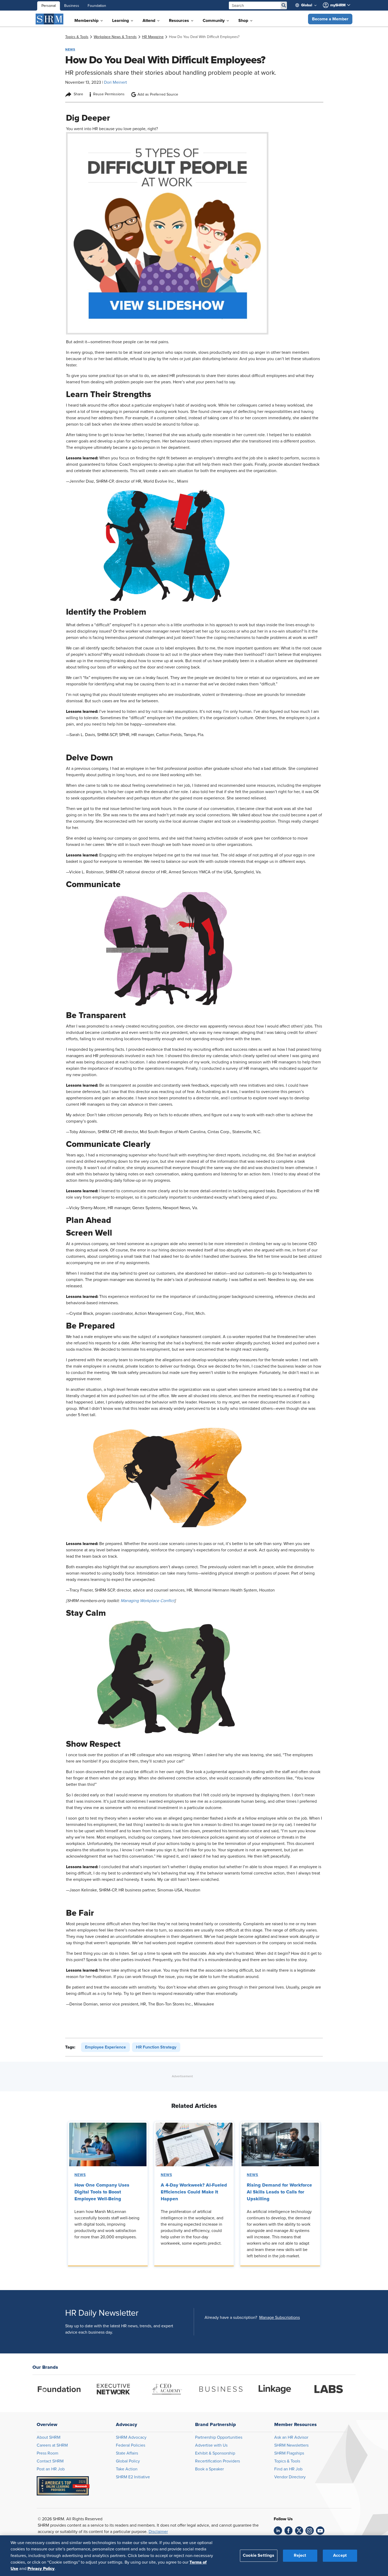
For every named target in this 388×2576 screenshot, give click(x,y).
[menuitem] (308, 5)
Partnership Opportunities (219, 2437)
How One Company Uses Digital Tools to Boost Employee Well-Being (102, 2192)
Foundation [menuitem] (97, 6)
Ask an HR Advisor (291, 2437)
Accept (340, 2555)
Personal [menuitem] (49, 6)
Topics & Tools (287, 2461)
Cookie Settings (259, 2555)
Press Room (48, 2453)
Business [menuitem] (72, 6)
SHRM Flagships (289, 2453)
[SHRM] (50, 19)
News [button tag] (70, 49)
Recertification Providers (217, 2461)
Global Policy (128, 2461)
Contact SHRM (50, 2461)
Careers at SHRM (52, 2445)
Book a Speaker (209, 2469)
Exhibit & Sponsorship (215, 2453)
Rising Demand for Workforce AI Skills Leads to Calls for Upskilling (279, 2192)
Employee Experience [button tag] (105, 2047)
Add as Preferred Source (158, 95)
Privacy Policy (41, 2568)
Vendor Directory (290, 2477)
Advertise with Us (211, 2445)
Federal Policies (131, 2445)
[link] (77, 37)
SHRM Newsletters (291, 2445)
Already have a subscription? (231, 2318)
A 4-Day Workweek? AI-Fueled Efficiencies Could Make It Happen (194, 2192)
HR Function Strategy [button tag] (156, 2047)
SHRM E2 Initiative (133, 2477)
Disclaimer (158, 2532)
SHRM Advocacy (131, 2437)
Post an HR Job (51, 2469)
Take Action (127, 2469)
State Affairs (127, 2453)
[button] (330, 19)
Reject (300, 2555)
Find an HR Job (288, 2469)
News (80, 2175)
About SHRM (49, 2437)
